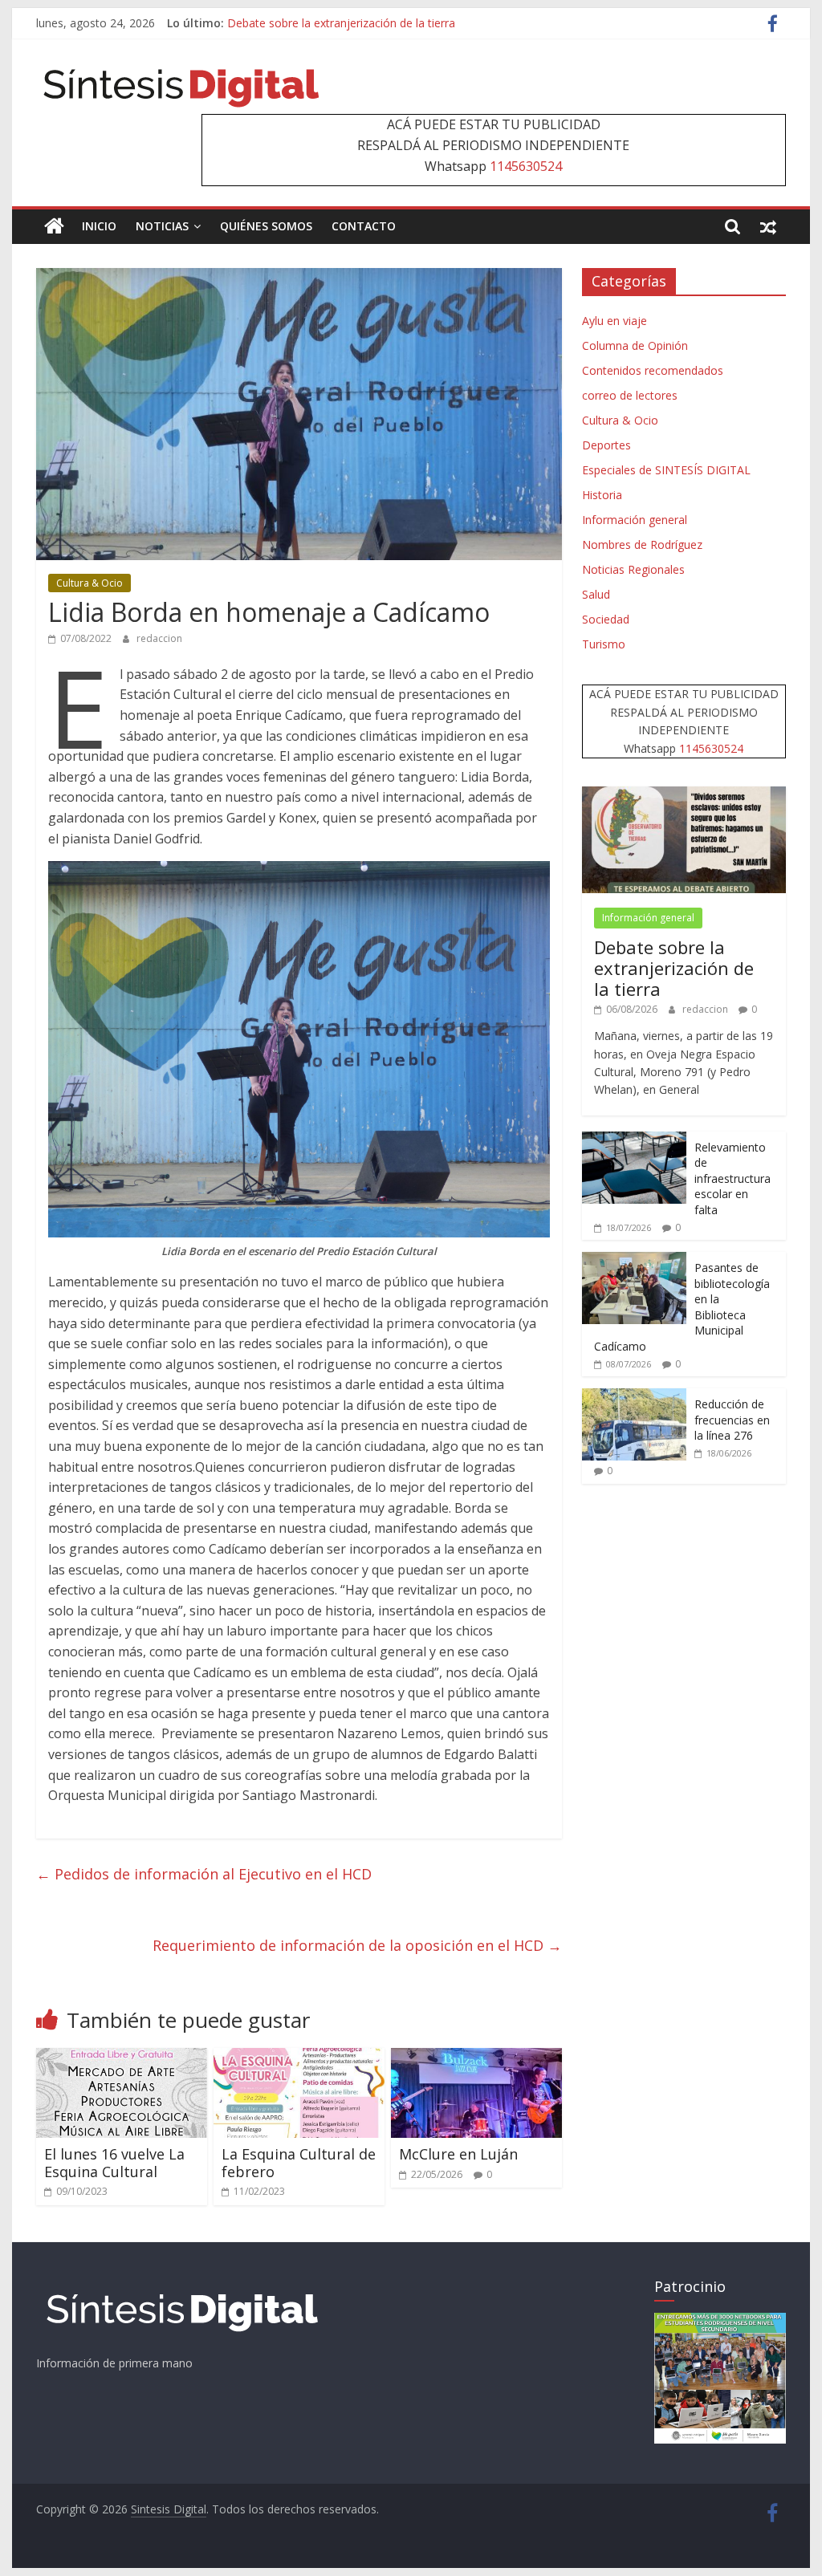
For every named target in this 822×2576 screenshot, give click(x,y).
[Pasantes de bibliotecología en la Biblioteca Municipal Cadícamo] (634, 1260)
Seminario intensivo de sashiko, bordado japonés (355, 23)
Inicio (99, 226)
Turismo (604, 644)
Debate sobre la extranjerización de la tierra (674, 968)
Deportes (606, 445)
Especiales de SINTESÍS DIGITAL (666, 470)
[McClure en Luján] (476, 2058)
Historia (602, 495)
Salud (596, 594)
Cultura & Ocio (90, 583)
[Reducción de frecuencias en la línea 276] (634, 1397)
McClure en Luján (458, 2154)
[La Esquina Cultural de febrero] (299, 2058)
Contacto (364, 226)
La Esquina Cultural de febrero (299, 2163)
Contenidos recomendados (653, 370)
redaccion (159, 638)
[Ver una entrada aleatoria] (768, 226)
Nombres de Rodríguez (642, 544)
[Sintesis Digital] (54, 226)
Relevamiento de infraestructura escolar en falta (732, 1178)
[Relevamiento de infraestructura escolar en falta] (634, 1140)
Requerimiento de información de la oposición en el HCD (357, 1945)
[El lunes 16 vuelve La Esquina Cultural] (122, 2058)
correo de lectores (630, 395)
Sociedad (606, 619)
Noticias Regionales (633, 569)
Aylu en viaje (614, 321)
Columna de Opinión (635, 345)
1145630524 (526, 166)
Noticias (162, 226)
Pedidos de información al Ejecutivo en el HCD (204, 1874)
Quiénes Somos (266, 226)
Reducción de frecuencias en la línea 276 (732, 1420)
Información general (635, 520)
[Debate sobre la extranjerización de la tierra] (684, 795)
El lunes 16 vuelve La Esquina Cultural (114, 2163)
